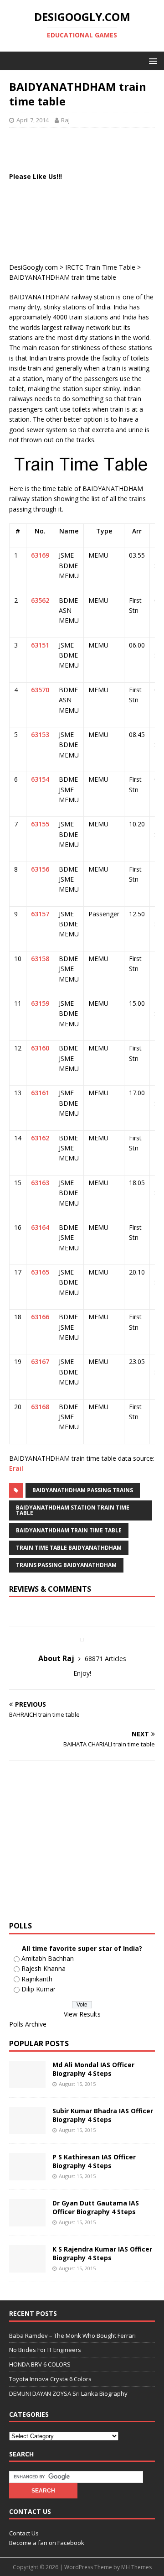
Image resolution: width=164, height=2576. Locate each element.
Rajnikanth (37, 1979)
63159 (40, 1003)
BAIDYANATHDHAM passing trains (83, 1490)
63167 (40, 1361)
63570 (40, 690)
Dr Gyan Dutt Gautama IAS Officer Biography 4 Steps (96, 2207)
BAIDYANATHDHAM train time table (69, 1530)
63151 (40, 645)
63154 (40, 779)
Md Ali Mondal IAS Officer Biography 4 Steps (93, 2069)
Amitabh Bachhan (48, 1958)
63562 (40, 600)
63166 (40, 1317)
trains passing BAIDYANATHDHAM (66, 1565)
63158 (40, 959)
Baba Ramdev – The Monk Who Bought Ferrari (72, 2336)
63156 (40, 869)
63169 (40, 555)
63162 (40, 1138)
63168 (40, 1407)
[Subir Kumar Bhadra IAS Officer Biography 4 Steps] (27, 2129)
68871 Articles (105, 1659)
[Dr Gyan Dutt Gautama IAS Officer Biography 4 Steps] (27, 2221)
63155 (40, 824)
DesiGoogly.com (33, 267)
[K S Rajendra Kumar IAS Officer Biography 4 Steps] (27, 2267)
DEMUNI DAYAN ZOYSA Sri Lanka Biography (68, 2393)
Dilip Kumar (38, 1989)
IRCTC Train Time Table (100, 267)
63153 (40, 734)
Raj (65, 120)
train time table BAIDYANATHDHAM (69, 1548)
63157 (40, 914)
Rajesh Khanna (44, 1968)
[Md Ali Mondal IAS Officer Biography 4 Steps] (27, 2083)
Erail (16, 1468)
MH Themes (136, 2567)
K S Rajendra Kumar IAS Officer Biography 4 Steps (102, 2253)
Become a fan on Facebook (47, 2543)
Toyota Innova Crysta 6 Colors (50, 2379)
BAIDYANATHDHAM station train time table (73, 1510)
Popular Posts (39, 2043)
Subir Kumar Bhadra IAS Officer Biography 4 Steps (103, 2115)
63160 (40, 1048)
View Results (82, 2014)
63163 (40, 1183)
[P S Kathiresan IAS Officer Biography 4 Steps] (27, 2175)
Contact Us (24, 2533)
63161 (40, 1093)
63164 (40, 1227)
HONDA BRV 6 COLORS (40, 2364)
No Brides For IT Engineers (45, 2350)
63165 (40, 1272)
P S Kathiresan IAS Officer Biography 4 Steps (94, 2161)
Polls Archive (28, 2024)
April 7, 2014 (33, 120)
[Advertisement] (87, 148)
